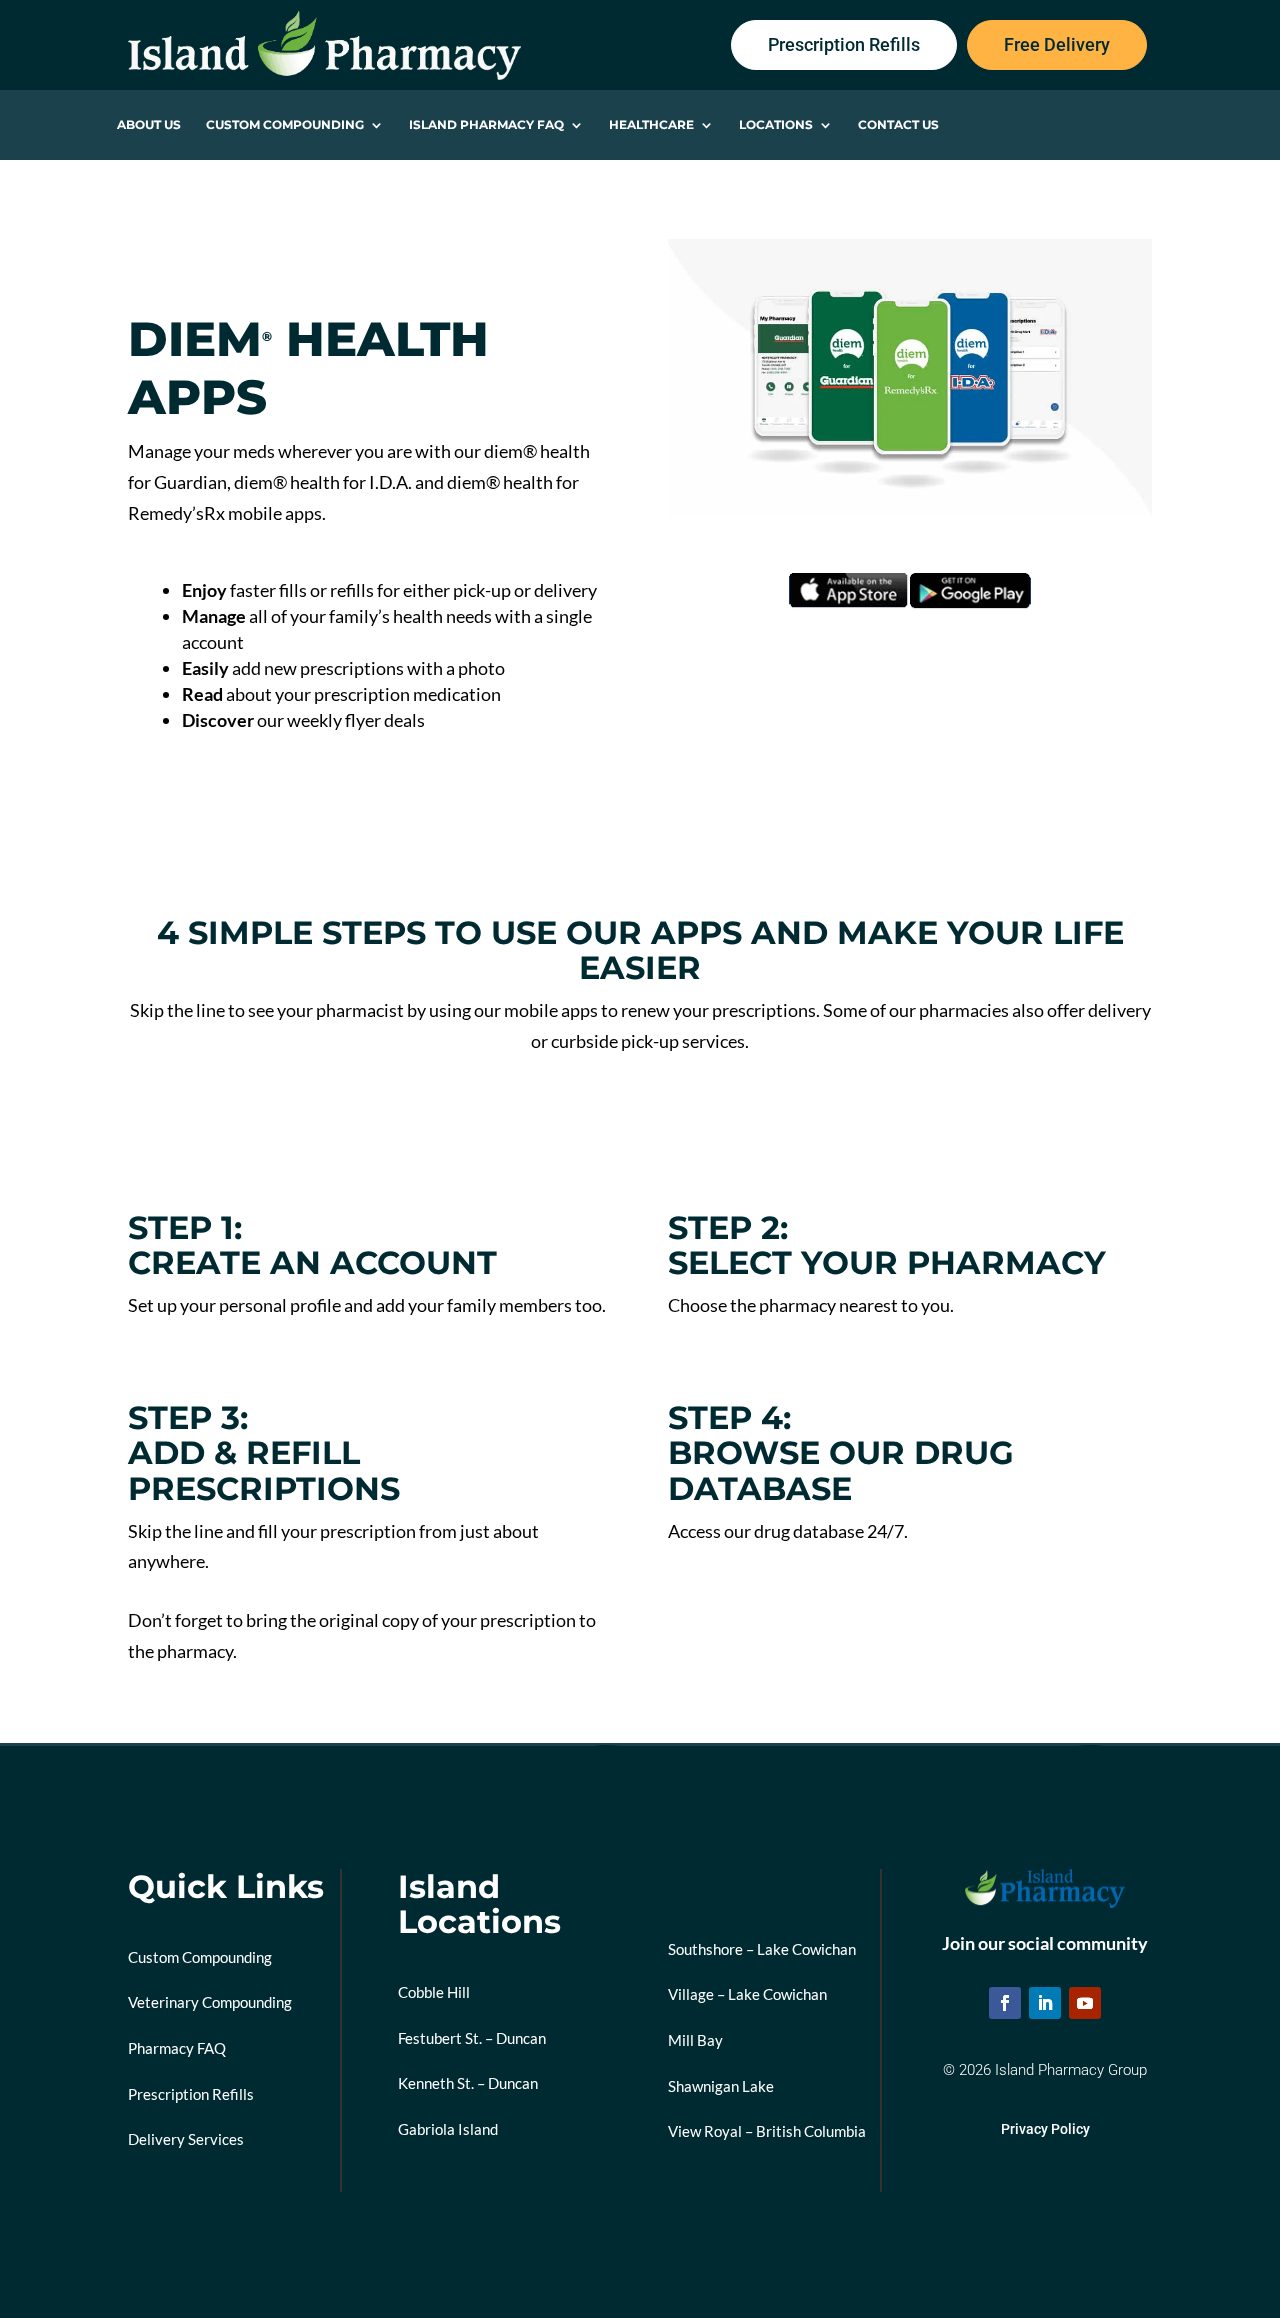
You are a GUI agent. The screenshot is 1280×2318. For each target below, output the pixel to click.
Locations (776, 125)
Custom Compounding (285, 125)
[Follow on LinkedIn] (1045, 2003)
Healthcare (651, 125)
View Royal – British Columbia (767, 2131)
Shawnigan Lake (721, 2086)
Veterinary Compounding (210, 2002)
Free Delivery (1057, 44)
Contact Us (898, 125)
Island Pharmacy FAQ (486, 125)
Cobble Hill (434, 1992)
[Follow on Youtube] (1085, 2003)
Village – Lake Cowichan (747, 1994)
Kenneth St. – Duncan (468, 2083)
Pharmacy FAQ (177, 2048)
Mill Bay (695, 2040)
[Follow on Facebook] (1005, 2003)
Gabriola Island (448, 2129)
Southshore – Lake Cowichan (762, 1949)
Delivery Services (186, 2139)
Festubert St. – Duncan (472, 2038)
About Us (149, 125)
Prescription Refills (844, 44)
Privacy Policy (1045, 2129)
